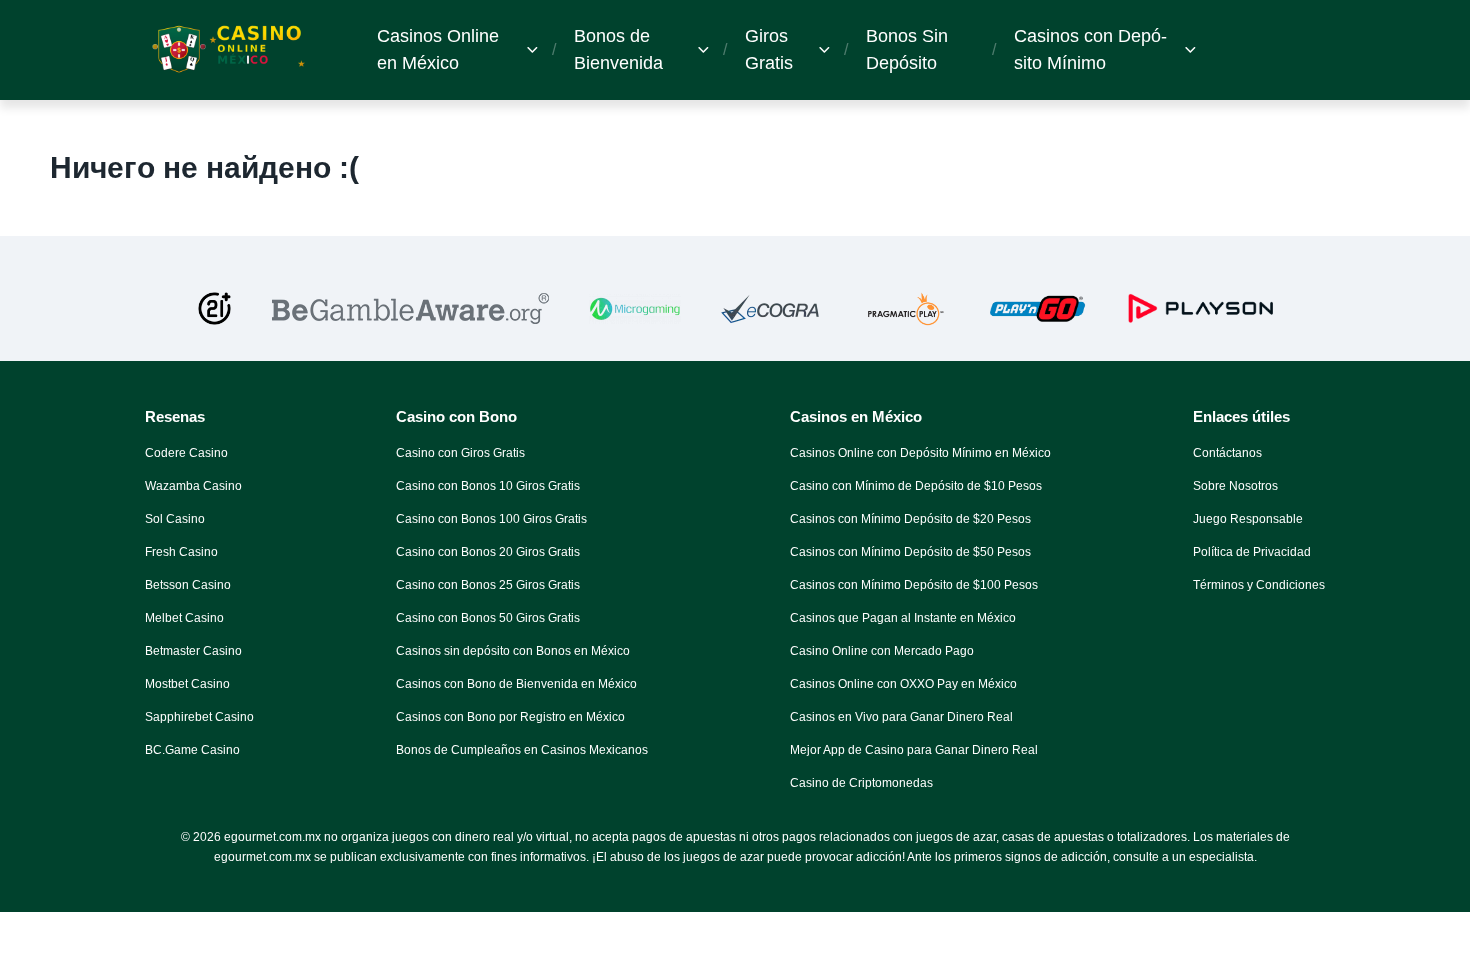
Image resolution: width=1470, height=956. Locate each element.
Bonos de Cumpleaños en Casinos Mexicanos (522, 750)
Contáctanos (1227, 453)
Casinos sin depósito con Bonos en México (513, 651)
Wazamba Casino (193, 486)
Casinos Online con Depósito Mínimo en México (920, 453)
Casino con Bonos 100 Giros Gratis (491, 519)
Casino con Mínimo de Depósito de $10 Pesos (916, 486)
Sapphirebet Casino (199, 717)
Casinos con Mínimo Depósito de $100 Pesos (914, 585)
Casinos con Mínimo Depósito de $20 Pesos (910, 519)
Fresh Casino (181, 552)
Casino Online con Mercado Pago (882, 651)
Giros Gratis (769, 49)
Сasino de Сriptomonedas (861, 783)
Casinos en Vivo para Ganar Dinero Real (901, 717)
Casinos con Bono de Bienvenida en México (516, 684)
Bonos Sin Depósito (907, 49)
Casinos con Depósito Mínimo (1090, 49)
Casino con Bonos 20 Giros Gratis (488, 552)
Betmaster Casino (193, 651)
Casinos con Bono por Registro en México (510, 717)
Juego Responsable (1248, 519)
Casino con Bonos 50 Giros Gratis (488, 618)
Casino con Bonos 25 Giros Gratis (488, 585)
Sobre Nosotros (1235, 486)
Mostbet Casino (187, 684)
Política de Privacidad (1252, 552)
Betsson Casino (188, 585)
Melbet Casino (184, 618)
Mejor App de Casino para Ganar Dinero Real (914, 750)
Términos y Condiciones (1259, 585)
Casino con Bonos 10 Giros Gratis (488, 486)
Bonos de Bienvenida (618, 49)
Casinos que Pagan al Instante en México (903, 618)
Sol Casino (175, 519)
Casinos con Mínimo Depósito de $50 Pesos (910, 552)
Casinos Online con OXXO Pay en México (903, 684)
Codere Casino (186, 453)
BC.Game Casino (192, 750)
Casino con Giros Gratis (460, 453)
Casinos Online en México (438, 49)
